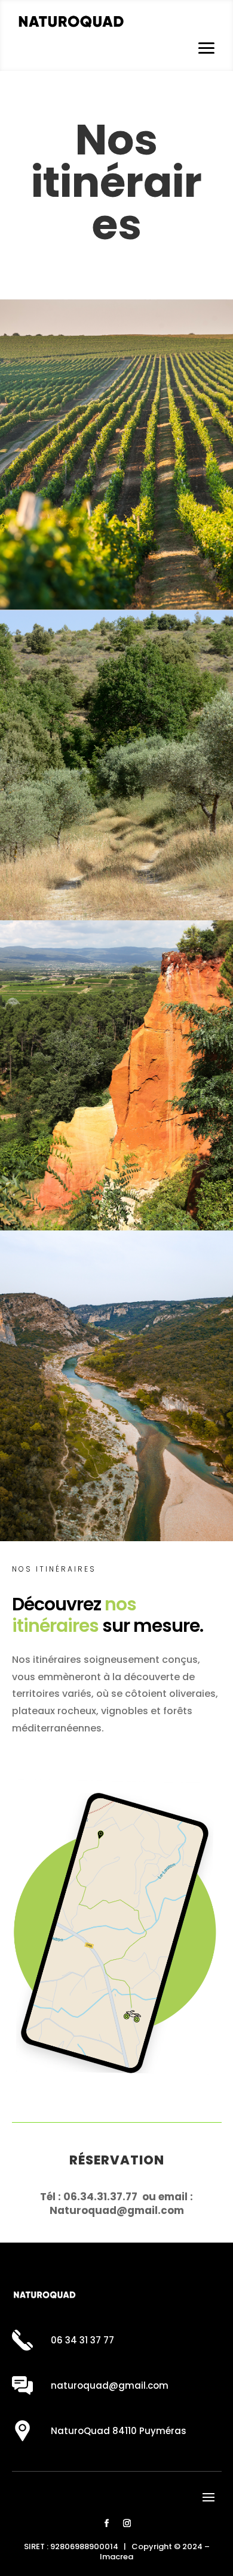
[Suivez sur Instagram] (127, 2524)
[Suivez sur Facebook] (106, 2524)
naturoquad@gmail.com (110, 2385)
